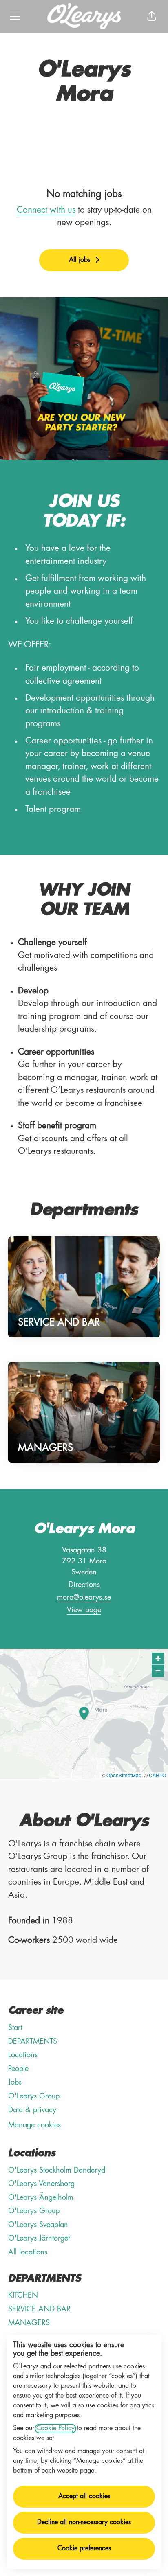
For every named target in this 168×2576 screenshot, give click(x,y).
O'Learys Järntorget (39, 2238)
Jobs (15, 2083)
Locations (23, 2055)
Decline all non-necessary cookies (84, 2523)
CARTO (157, 1775)
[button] (152, 16)
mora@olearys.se (84, 1598)
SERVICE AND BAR (39, 2309)
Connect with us (46, 210)
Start (15, 2028)
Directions (84, 1585)
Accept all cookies (84, 2497)
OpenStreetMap (124, 1775)
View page (84, 1610)
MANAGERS (29, 2323)
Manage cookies (34, 2125)
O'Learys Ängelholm (41, 2198)
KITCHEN (23, 2295)
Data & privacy (32, 2110)
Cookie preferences (84, 2549)
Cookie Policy (55, 2429)
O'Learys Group (34, 2096)
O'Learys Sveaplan (38, 2225)
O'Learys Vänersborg (41, 2184)
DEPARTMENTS (33, 2042)
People (18, 2069)
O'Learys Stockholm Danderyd (57, 2170)
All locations (28, 2252)
